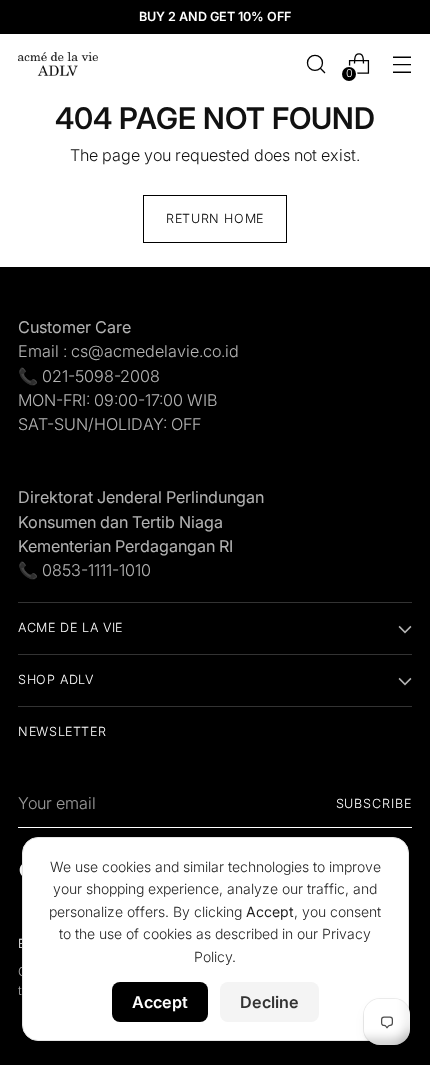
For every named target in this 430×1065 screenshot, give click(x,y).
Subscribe (374, 803)
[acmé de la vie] (58, 64)
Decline (269, 1002)
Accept (160, 1002)
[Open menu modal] (401, 64)
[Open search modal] (315, 64)
